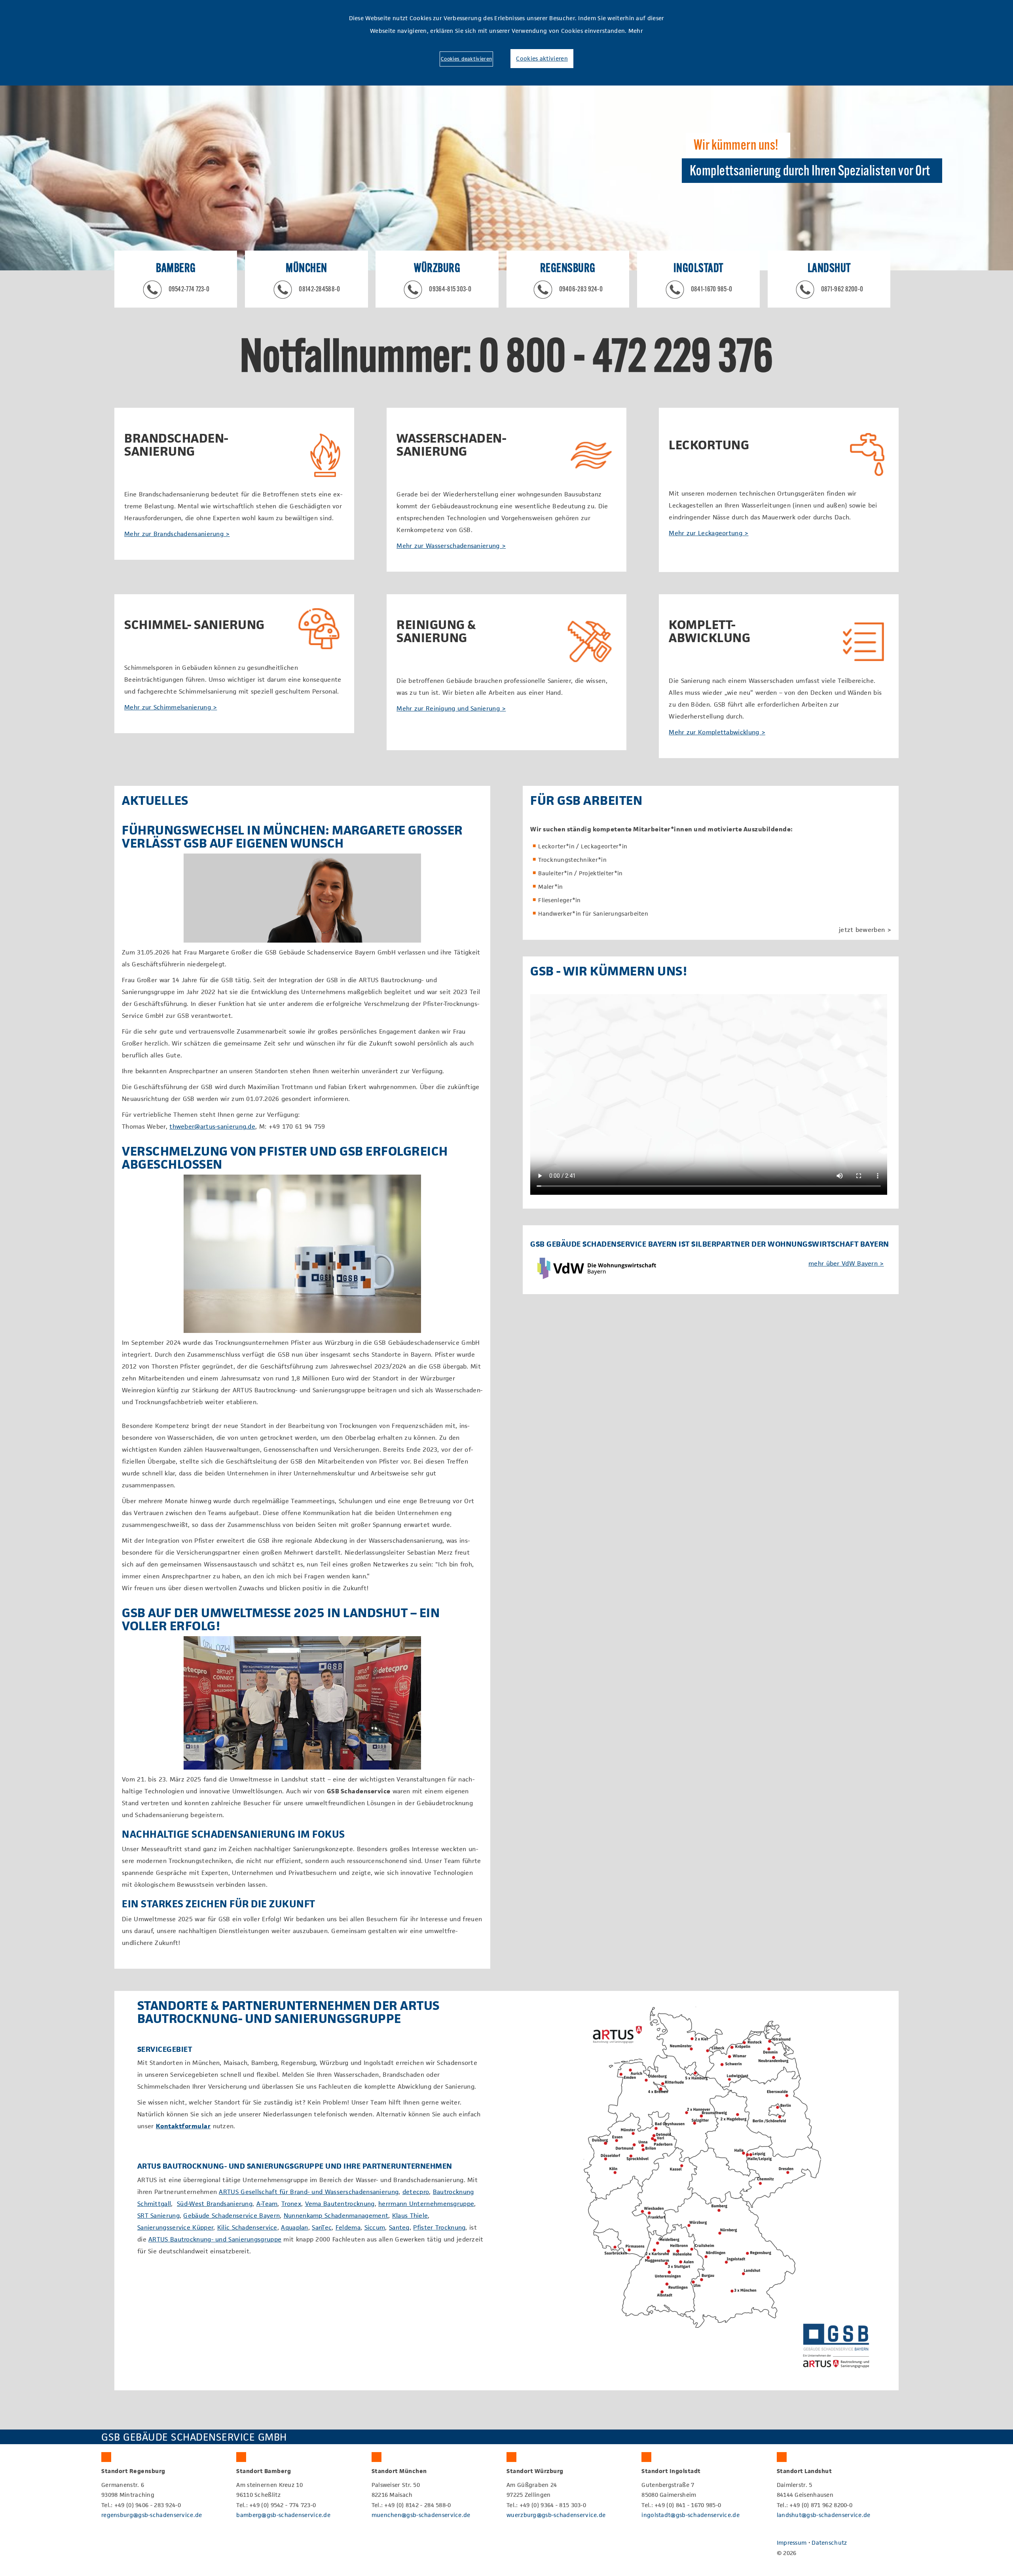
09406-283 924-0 (581, 290)
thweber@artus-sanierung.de (212, 1126)
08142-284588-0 (319, 290)
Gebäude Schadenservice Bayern (231, 2216)
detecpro (416, 2192)
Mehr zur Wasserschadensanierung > (451, 546)
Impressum (792, 2543)
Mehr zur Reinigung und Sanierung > (451, 708)
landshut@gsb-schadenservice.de (824, 2515)
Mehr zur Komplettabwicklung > (717, 732)
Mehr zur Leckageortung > (709, 533)
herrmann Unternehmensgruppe (426, 2204)
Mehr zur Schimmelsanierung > (171, 707)
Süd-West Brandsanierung (215, 2204)
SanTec (322, 2227)
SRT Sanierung (158, 2216)
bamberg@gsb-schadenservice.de (283, 2515)
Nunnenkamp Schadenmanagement (336, 2216)
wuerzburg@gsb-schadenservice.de (556, 2515)
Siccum (375, 2227)
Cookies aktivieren (542, 58)
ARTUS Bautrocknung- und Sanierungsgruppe (215, 2239)
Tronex (291, 2204)
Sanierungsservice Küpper (175, 2227)
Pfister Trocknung (439, 2227)
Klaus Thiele (410, 2216)
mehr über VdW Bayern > (846, 1263)
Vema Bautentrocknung (340, 2204)
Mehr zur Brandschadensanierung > (177, 534)
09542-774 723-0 (189, 290)
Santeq (399, 2227)
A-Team (267, 2204)
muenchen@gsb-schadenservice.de (421, 2515)
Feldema (348, 2227)
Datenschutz (829, 2543)
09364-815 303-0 (450, 290)
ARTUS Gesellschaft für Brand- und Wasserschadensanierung (309, 2192)
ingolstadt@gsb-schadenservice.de (691, 2515)
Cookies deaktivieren (466, 59)
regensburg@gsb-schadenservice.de (152, 2515)
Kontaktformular (183, 2126)
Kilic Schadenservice (247, 2227)
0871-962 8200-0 (842, 290)
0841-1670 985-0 (712, 290)
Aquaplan (294, 2227)
